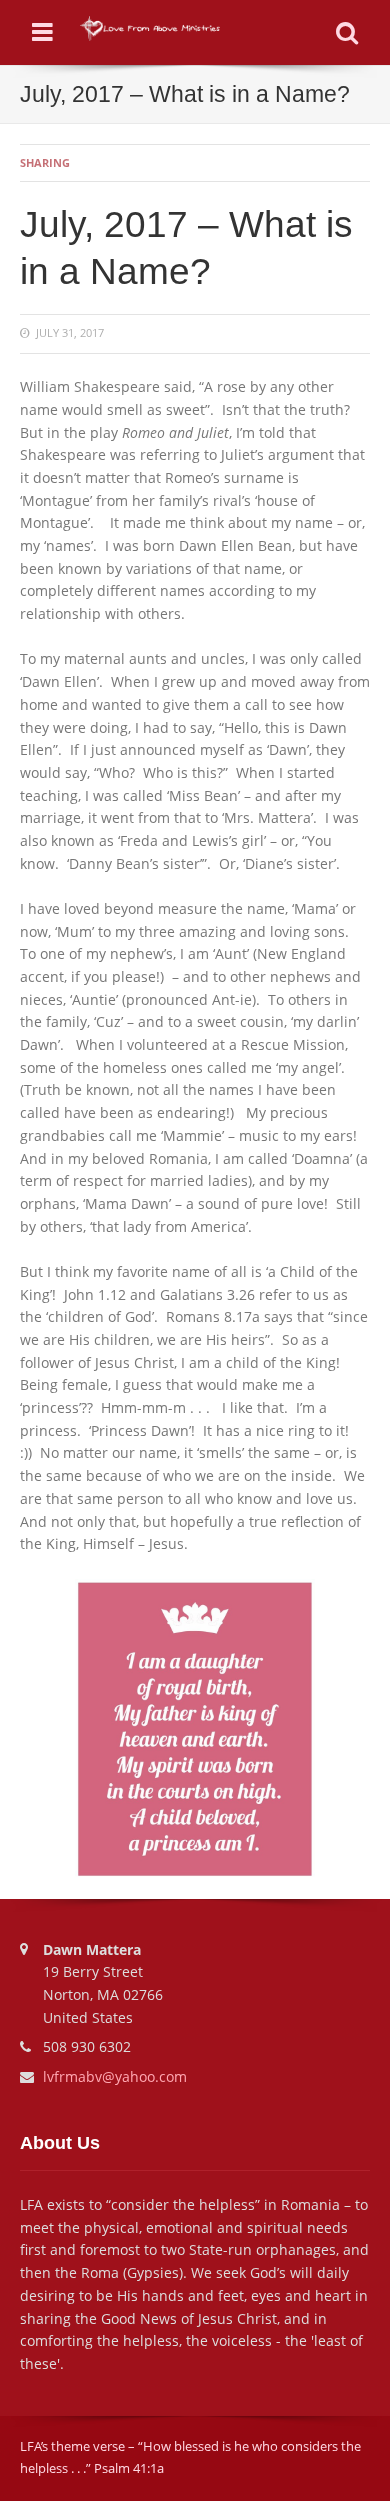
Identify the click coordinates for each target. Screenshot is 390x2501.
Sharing (45, 162)
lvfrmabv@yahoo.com (115, 2076)
